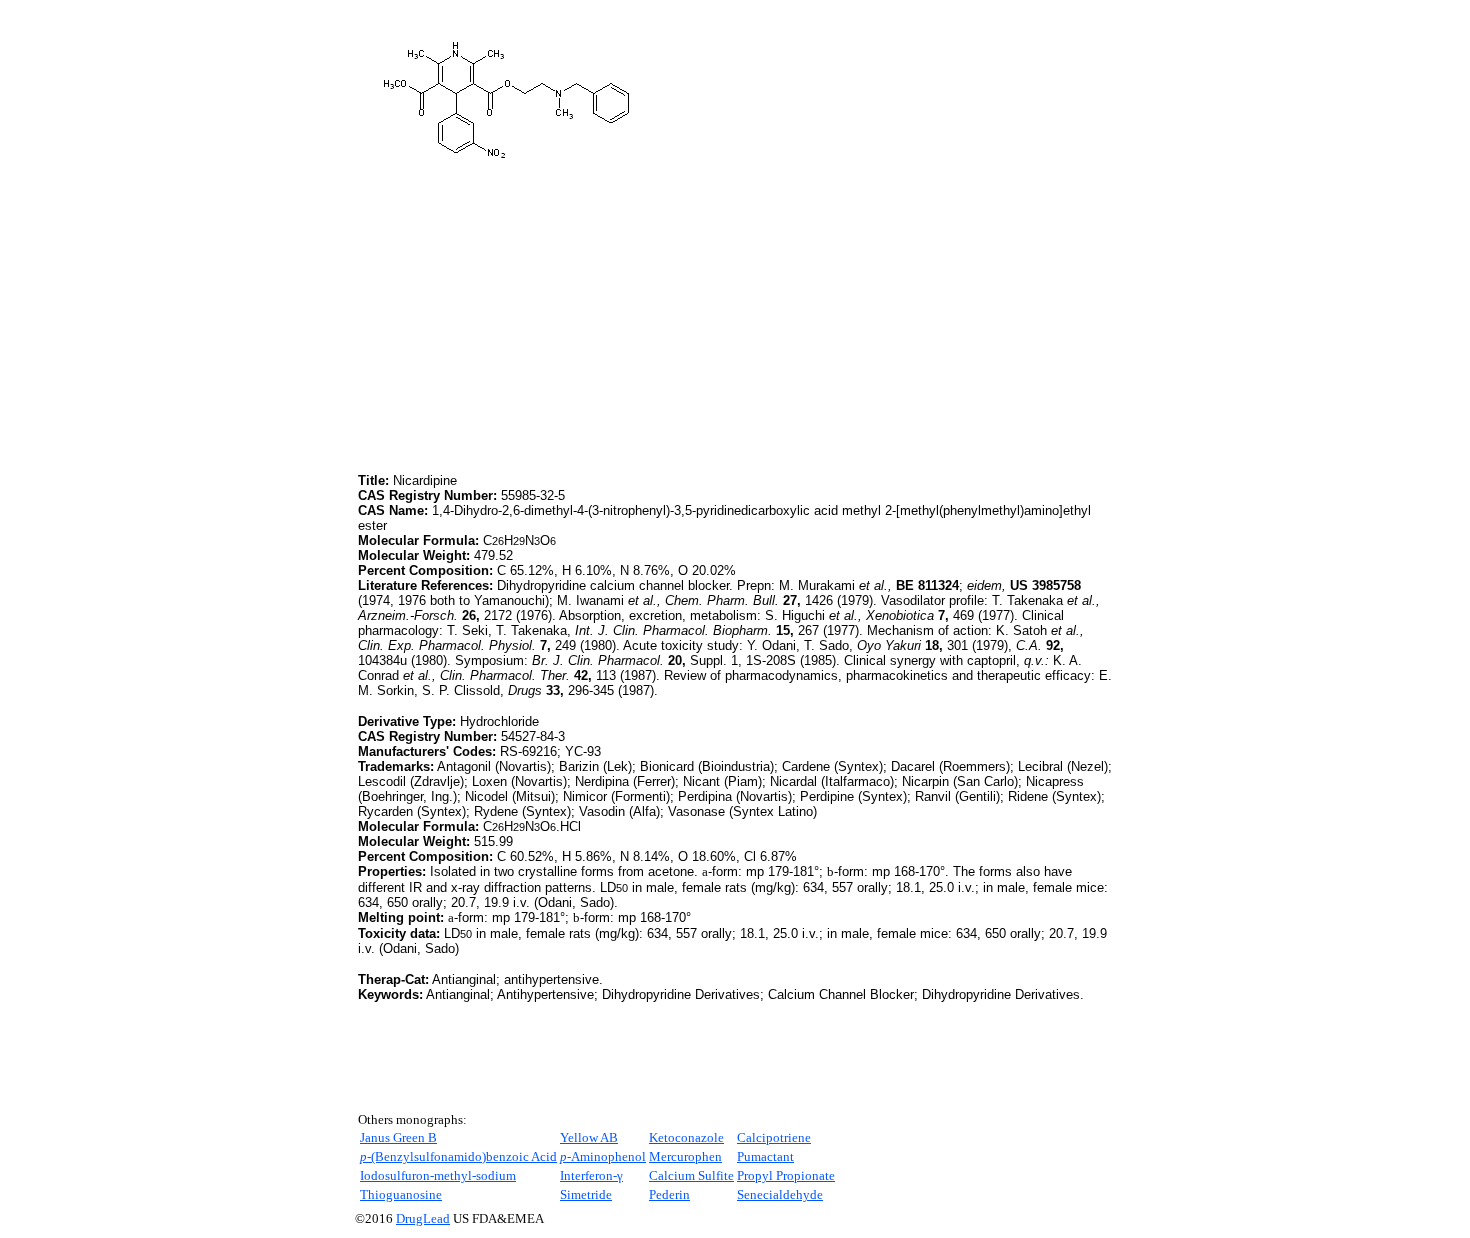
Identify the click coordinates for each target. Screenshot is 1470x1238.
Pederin (669, 1194)
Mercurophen (685, 1156)
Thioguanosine (401, 1194)
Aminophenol (603, 1156)
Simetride (586, 1194)
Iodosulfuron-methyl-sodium (438, 1175)
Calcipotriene (774, 1137)
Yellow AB (589, 1137)
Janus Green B (398, 1137)
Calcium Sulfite (691, 1175)
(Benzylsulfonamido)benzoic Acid (458, 1156)
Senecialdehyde (780, 1194)
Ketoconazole (686, 1137)
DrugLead (423, 1218)
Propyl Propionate (786, 1175)
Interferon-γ (591, 1175)
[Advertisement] (526, 329)
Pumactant (765, 1156)
